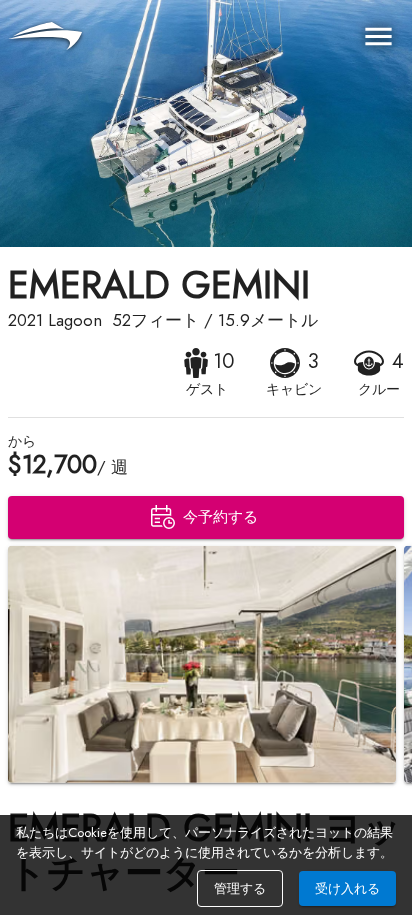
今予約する (220, 517)
